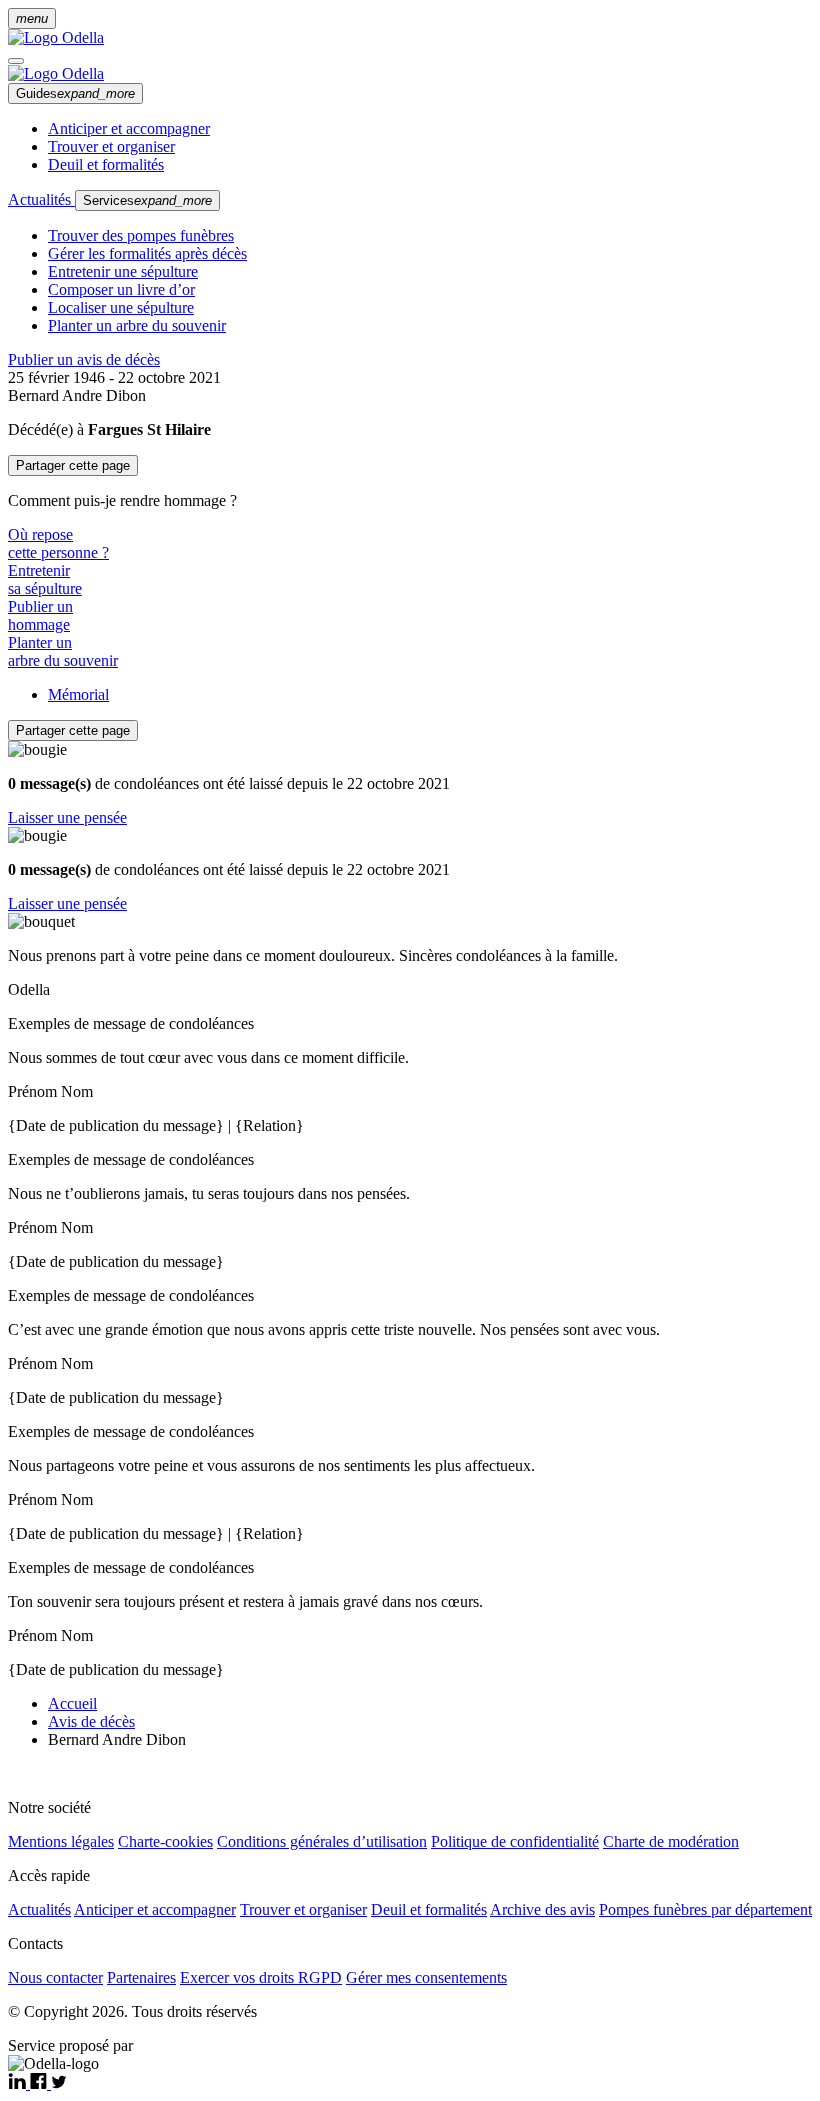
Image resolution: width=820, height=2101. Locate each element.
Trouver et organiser (111, 146)
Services (147, 200)
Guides (75, 93)
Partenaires (141, 1977)
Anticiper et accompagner (129, 128)
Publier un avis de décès (84, 359)
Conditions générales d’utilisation (322, 1841)
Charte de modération (671, 1841)
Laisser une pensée (67, 817)
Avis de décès (91, 1721)
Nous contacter (55, 1977)
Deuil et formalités (106, 164)
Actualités (41, 199)
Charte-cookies (165, 1841)
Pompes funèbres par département (705, 1909)
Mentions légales (61, 1841)
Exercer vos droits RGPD (261, 1977)
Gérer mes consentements (426, 1977)
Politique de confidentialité (515, 1841)
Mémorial (78, 694)
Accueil (72, 1703)
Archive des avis (542, 1909)
